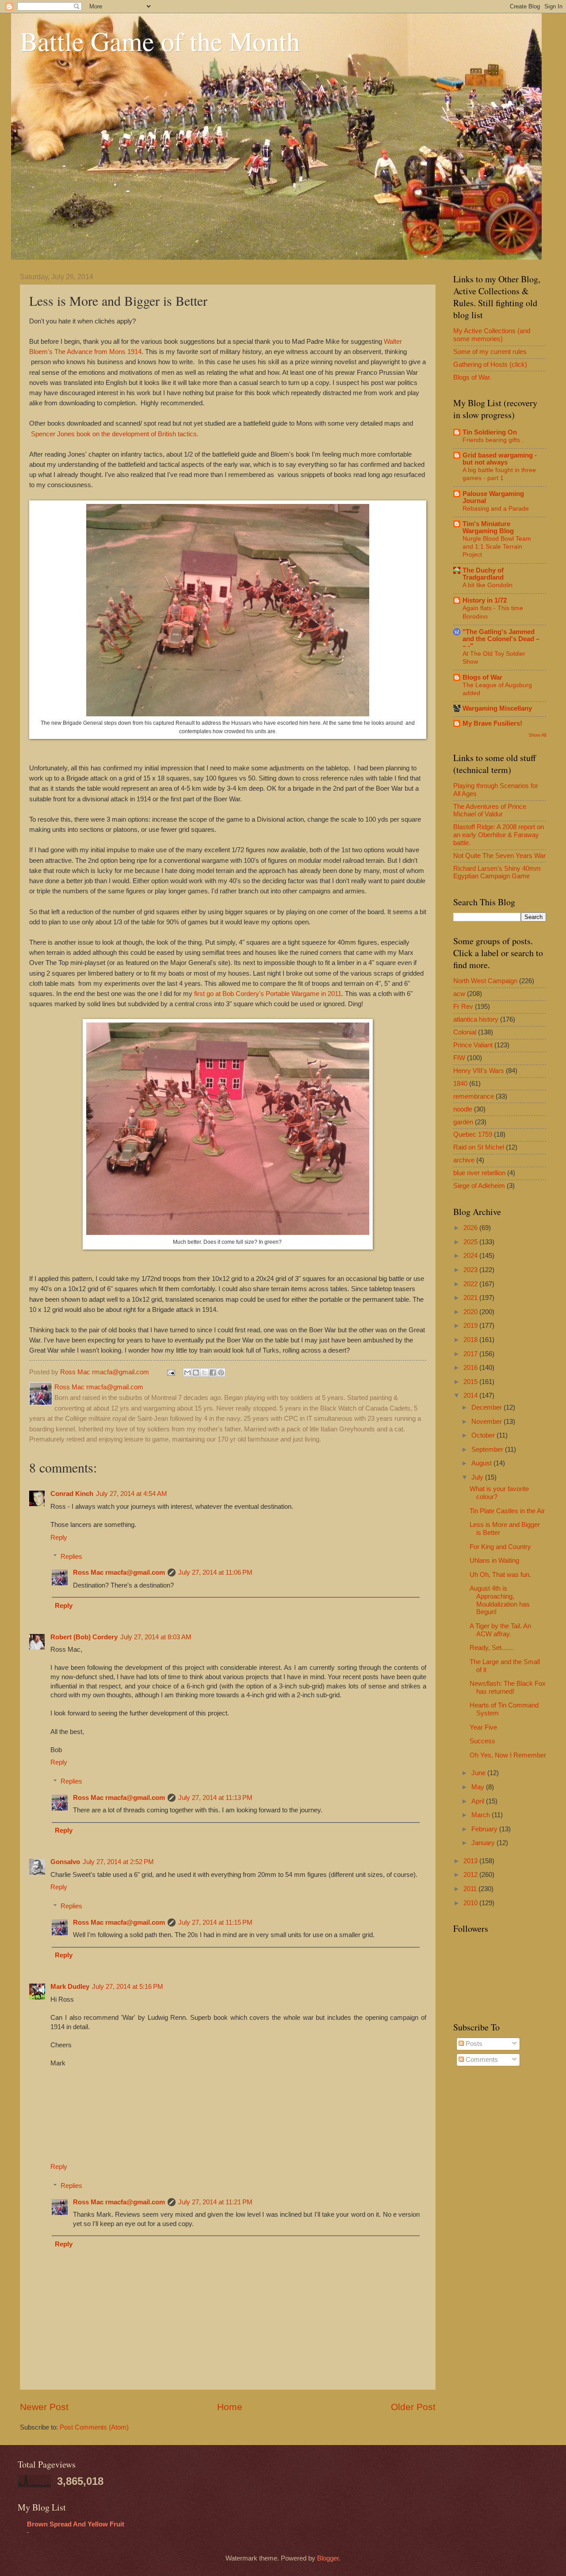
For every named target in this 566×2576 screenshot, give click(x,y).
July (478, 1477)
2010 (471, 1903)
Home (230, 2407)
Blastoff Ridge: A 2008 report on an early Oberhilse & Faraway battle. (499, 835)
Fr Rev (463, 1007)
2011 (471, 1889)
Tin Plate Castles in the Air (507, 1511)
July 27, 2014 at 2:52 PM (118, 1862)
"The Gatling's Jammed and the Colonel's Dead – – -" (501, 639)
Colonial (465, 1032)
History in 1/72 (485, 600)
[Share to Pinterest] (221, 1373)
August (482, 1463)
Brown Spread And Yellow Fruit (76, 2524)
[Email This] (187, 1373)
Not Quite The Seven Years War (499, 856)
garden (463, 1122)
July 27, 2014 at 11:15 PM (215, 1922)
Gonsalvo (65, 1862)
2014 (471, 1396)
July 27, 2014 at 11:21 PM (215, 2202)
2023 (471, 1270)
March (482, 1815)
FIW (459, 1058)
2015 (471, 1382)
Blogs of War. (472, 377)
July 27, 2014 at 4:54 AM (132, 1494)
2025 (471, 1242)
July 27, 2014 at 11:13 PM (215, 1798)
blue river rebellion (479, 1173)
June (479, 1773)
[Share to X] (204, 1373)
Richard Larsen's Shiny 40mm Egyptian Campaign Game (497, 873)
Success (482, 1741)
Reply (59, 1538)
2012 (471, 1875)
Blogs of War (482, 677)
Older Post (413, 2407)
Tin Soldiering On (490, 432)
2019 (471, 1326)
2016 (471, 1368)
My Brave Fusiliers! (492, 723)
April (479, 1801)
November (488, 1422)
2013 (471, 1861)
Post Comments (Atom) (94, 2427)
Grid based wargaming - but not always (500, 459)
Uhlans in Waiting (494, 1561)
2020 (471, 1312)
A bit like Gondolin (488, 585)
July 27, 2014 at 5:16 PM (128, 1987)
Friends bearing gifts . (493, 440)
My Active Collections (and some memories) (492, 335)
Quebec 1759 (473, 1134)
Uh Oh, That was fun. (500, 1575)
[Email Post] (170, 1372)
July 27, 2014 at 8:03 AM (156, 1637)
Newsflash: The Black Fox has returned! (508, 1688)
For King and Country (500, 1547)
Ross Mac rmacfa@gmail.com (119, 1573)
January (484, 1843)
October (484, 1435)
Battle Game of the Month (160, 41)
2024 (471, 1256)
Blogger (328, 2558)
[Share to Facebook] (213, 1373)
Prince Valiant (473, 1045)
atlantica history (476, 1019)
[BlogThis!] (196, 1373)
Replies (71, 1557)
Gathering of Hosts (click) (490, 365)
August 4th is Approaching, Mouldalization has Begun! (500, 1600)
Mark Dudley (70, 1987)
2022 (471, 1284)
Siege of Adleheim (479, 1186)
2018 (471, 1340)
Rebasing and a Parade (496, 508)
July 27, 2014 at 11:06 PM (215, 1573)
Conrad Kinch (72, 1494)
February (485, 1829)
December (488, 1407)
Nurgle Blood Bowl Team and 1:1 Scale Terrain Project (497, 546)
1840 (460, 1084)
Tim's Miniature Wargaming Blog (488, 527)
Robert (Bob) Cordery (84, 1637)
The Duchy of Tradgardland (483, 574)
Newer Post (44, 2407)
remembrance (474, 1096)
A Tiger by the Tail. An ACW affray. (500, 1630)
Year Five (483, 1727)
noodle (463, 1109)
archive (464, 1160)
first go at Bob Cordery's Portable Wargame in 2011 (268, 994)
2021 (471, 1298)
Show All (537, 735)
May (479, 1787)
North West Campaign (485, 981)
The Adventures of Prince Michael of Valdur (490, 811)
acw (459, 994)
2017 (471, 1354)
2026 (471, 1228)
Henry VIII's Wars (479, 1071)
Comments (481, 2060)
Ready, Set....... (492, 1648)
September (488, 1449)
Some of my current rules (490, 352)
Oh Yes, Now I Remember (508, 1755)
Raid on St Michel (479, 1147)
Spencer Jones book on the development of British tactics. (115, 434)
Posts (473, 2044)
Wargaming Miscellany (497, 708)
